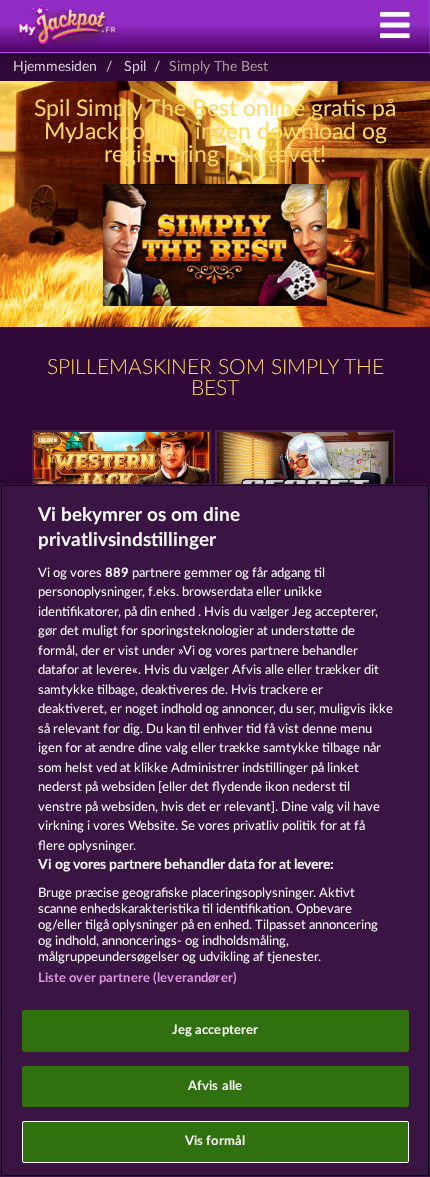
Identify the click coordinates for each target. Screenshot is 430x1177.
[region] (215, 830)
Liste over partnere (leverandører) (137, 978)
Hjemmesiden (55, 67)
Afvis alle (215, 1086)
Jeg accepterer (215, 1030)
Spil (135, 67)
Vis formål (215, 1141)
